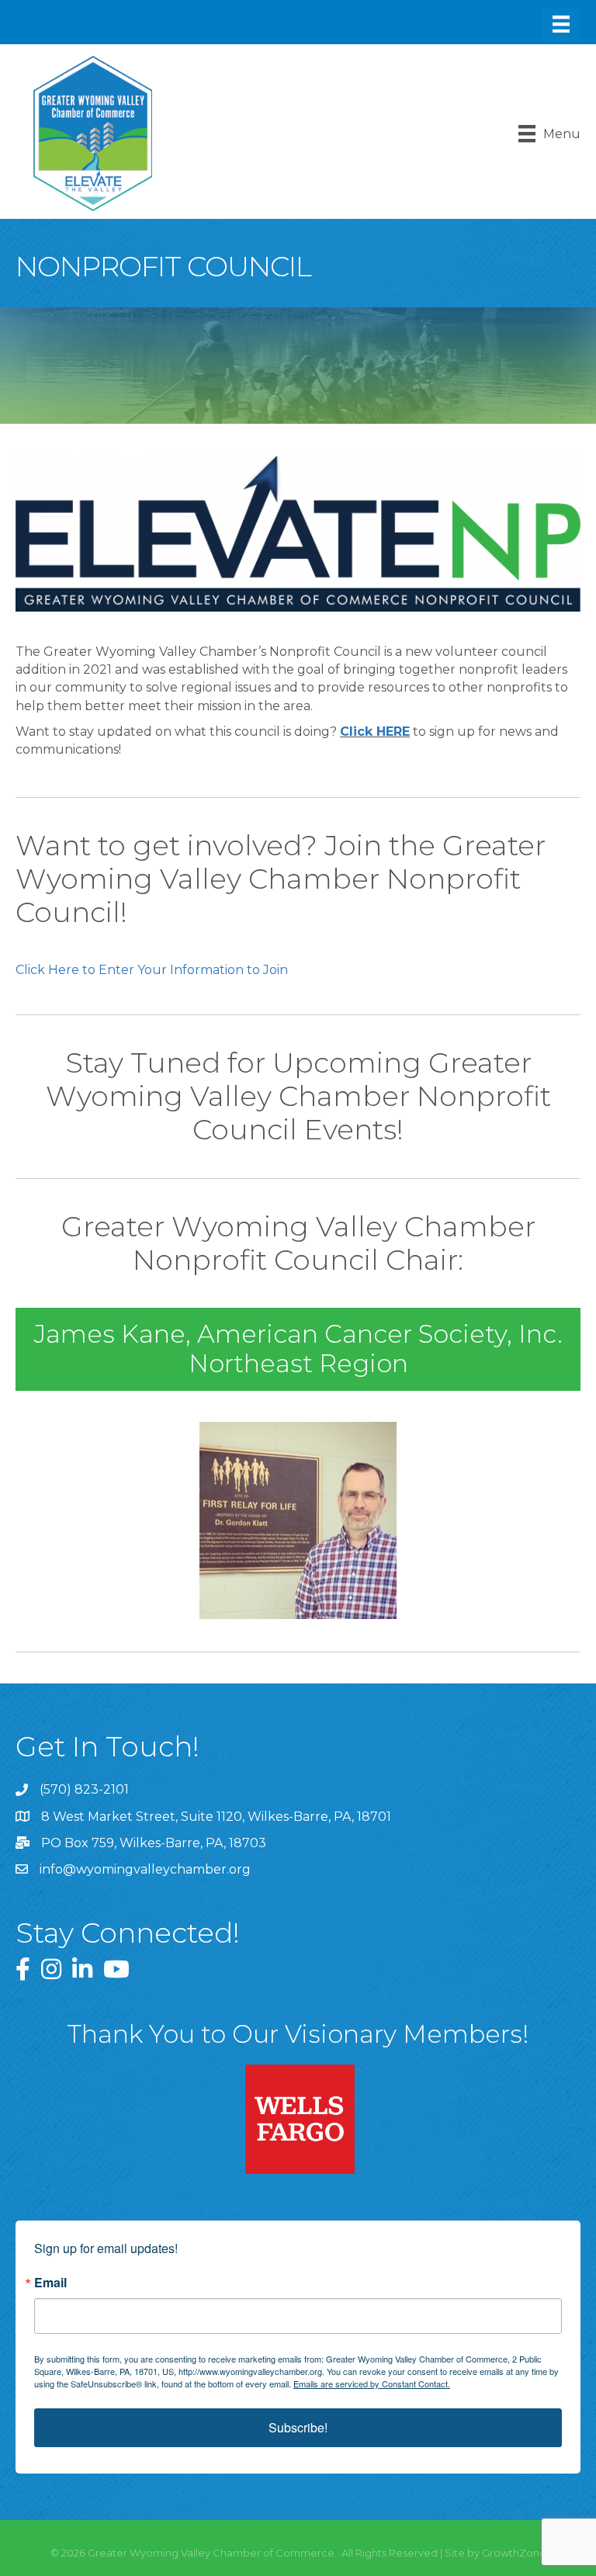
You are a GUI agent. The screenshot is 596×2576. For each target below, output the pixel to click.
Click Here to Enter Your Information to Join (152, 970)
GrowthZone (514, 2553)
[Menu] (561, 24)
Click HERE (375, 732)
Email (50, 2283)
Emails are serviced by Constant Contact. (372, 2384)
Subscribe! (298, 2427)
